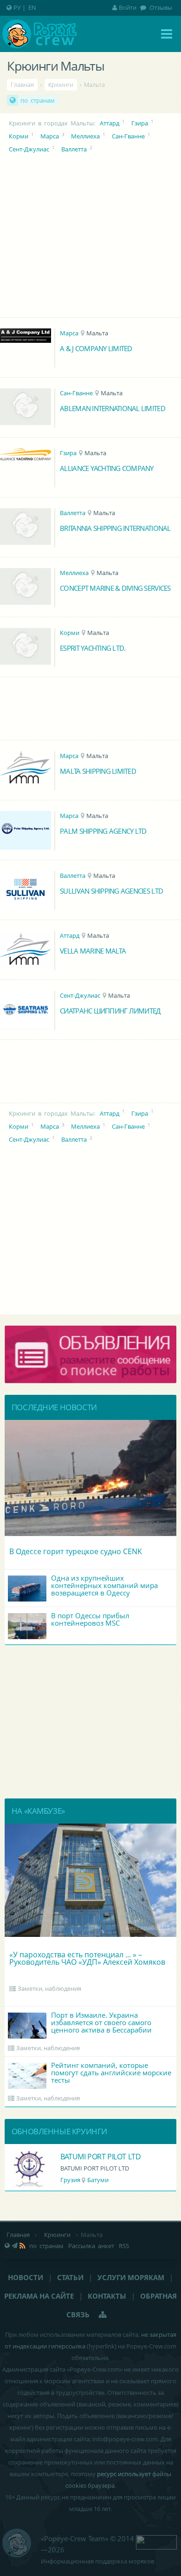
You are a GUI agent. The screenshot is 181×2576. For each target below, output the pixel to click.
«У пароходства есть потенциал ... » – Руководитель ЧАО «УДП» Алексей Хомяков (87, 1958)
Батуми (98, 2180)
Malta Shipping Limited (98, 771)
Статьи (70, 2277)
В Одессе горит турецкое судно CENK (76, 1551)
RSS (124, 2246)
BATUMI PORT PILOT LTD (101, 2157)
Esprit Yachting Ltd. (93, 648)
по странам (38, 100)
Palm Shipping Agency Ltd (103, 831)
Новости (26, 2277)
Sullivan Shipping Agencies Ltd (111, 891)
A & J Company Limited (96, 348)
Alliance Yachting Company (107, 468)
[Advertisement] (91, 1722)
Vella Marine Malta (93, 951)
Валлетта (74, 149)
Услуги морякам (131, 2277)
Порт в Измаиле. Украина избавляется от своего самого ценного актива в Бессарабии (101, 2022)
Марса (50, 136)
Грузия (70, 2180)
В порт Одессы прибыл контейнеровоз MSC (90, 1619)
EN (32, 7)
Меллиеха (85, 136)
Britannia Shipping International (115, 528)
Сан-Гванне (128, 136)
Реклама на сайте (39, 2296)
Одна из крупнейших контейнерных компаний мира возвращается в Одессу (104, 1585)
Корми (19, 136)
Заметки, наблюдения (49, 1988)
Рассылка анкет (91, 2246)
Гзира (140, 123)
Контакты (107, 2296)
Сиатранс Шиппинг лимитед (110, 1011)
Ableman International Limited (113, 408)
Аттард (110, 123)
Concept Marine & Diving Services (115, 588)
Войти (128, 7)
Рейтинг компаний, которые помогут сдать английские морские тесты (111, 2073)
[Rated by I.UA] (156, 2542)
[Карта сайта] (103, 2314)
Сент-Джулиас (29, 149)
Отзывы (160, 7)
